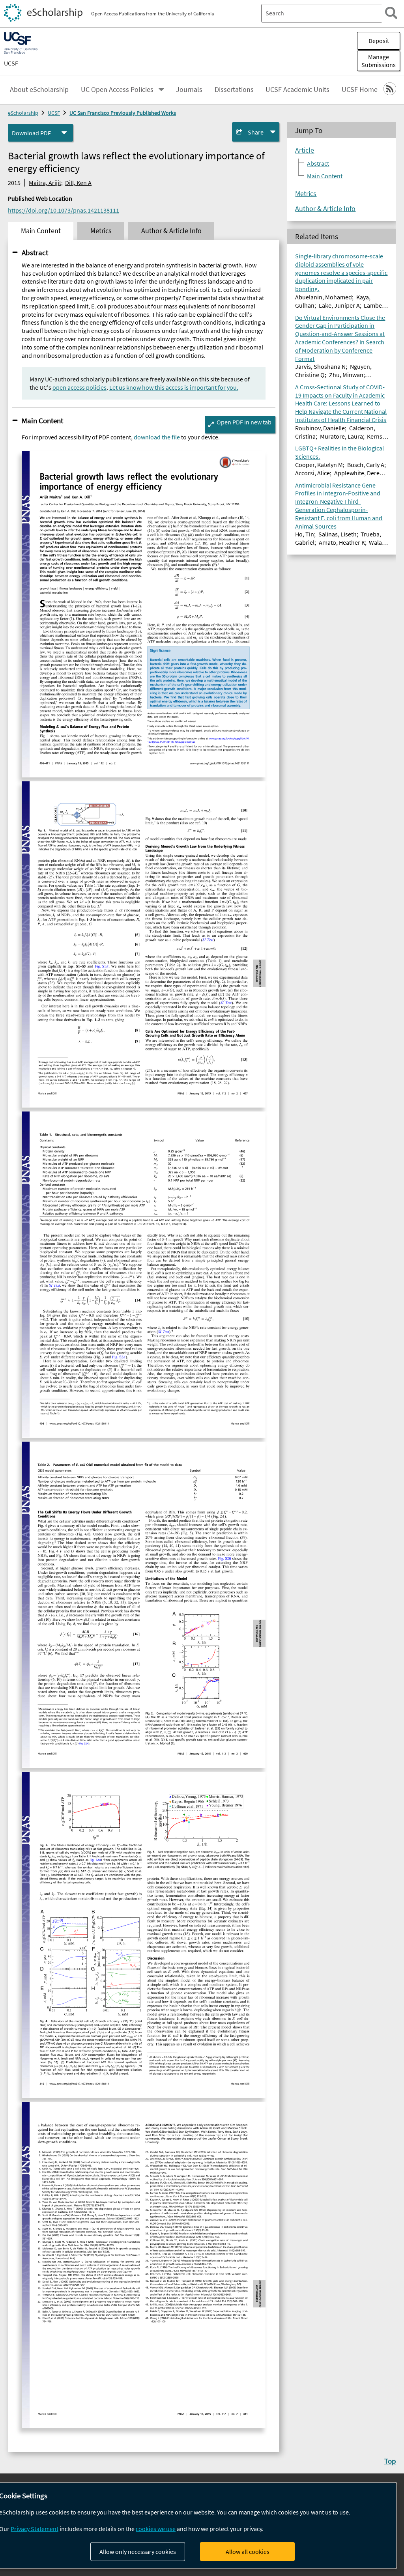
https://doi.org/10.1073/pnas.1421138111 (64, 210)
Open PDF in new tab (244, 422)
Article (305, 150)
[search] (391, 13)
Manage (379, 61)
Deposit (379, 41)
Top (390, 2461)
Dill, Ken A (78, 183)
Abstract (35, 252)
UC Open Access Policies (117, 90)
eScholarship (23, 113)
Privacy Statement (35, 2529)
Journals (189, 90)
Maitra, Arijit (45, 183)
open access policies (79, 387)
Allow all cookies (248, 2552)
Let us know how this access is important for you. (174, 387)
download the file (157, 437)
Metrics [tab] (101, 231)
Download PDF (31, 133)
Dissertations (234, 90)
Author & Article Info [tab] (171, 231)
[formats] (64, 133)
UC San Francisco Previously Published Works (123, 113)
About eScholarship (39, 90)
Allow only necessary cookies (138, 2552)
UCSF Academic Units (297, 90)
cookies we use (156, 2529)
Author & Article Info (325, 209)
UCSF (11, 63)
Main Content (42, 420)
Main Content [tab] (41, 231)
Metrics (306, 194)
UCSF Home (360, 90)
